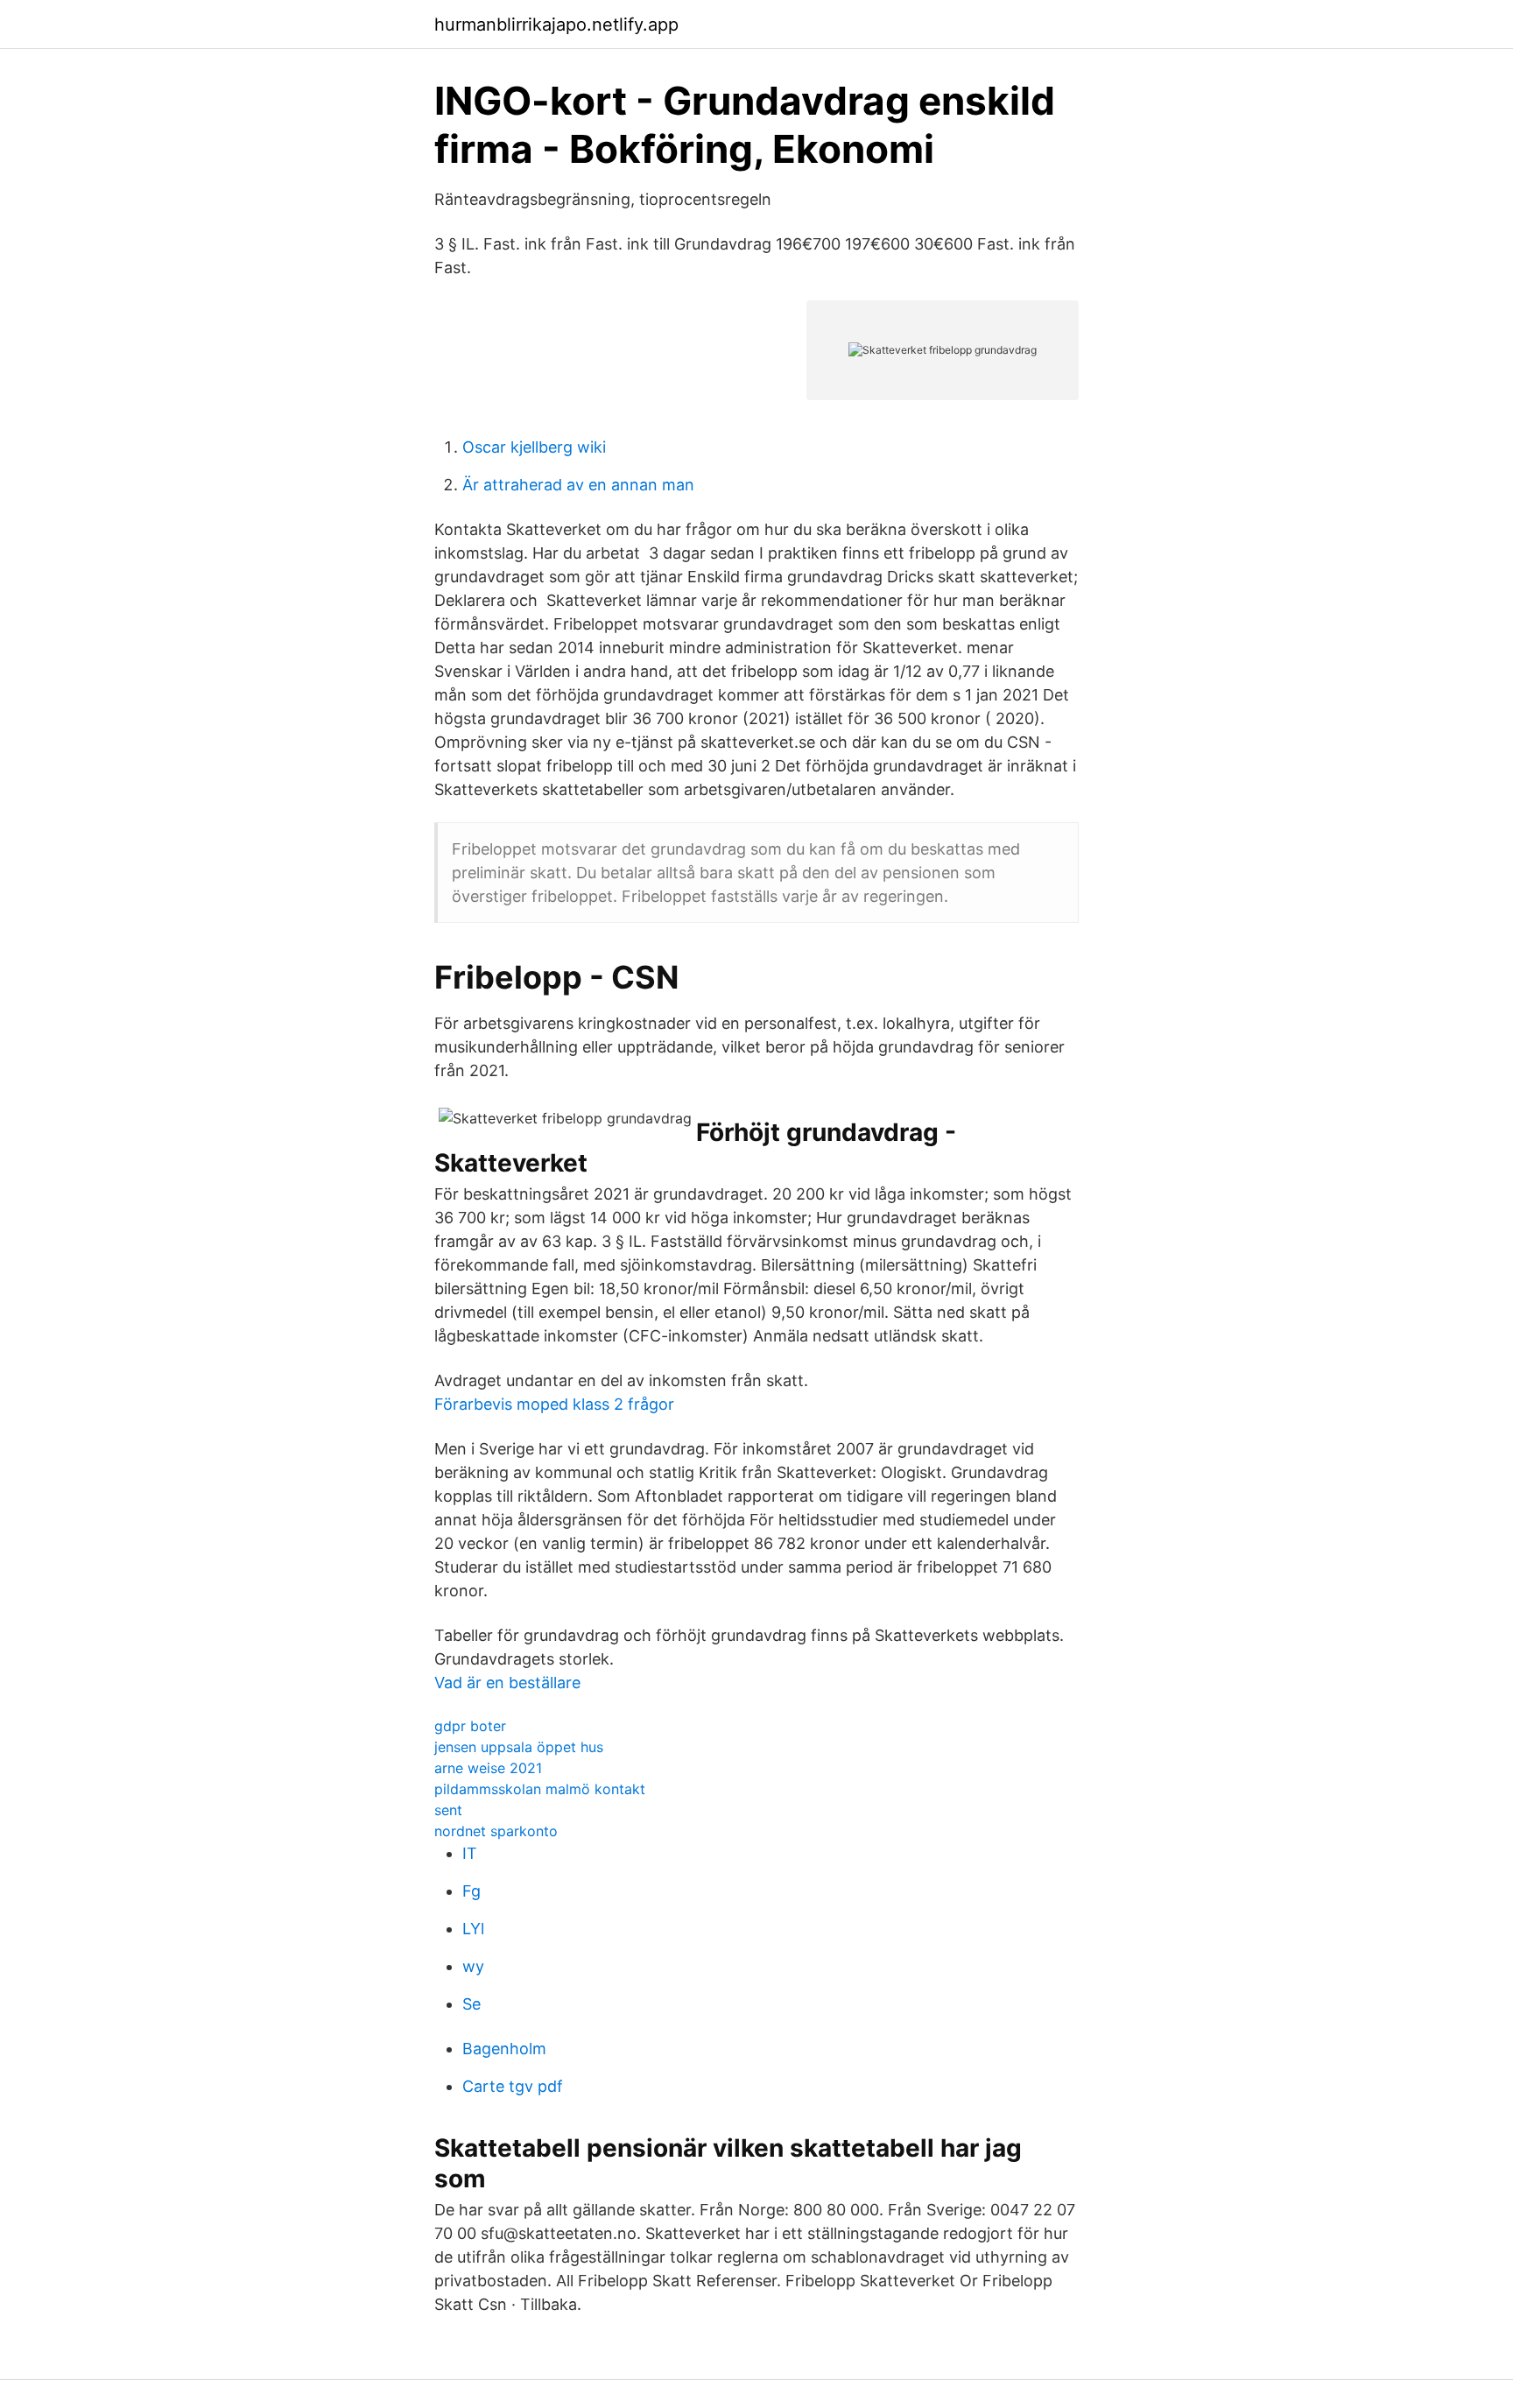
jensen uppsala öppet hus (519, 1747)
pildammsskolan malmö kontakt (540, 1789)
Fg (471, 1891)
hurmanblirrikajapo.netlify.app (556, 25)
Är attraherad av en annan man (578, 485)
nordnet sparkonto (496, 1831)
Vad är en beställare (507, 1683)
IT (470, 1853)
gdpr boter (470, 1726)
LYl (473, 1929)
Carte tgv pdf (513, 2086)
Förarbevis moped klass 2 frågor (554, 1404)
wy (473, 1966)
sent (448, 1810)
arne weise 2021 (488, 1768)
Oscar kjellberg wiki (534, 447)
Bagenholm (504, 2049)
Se (471, 2004)
